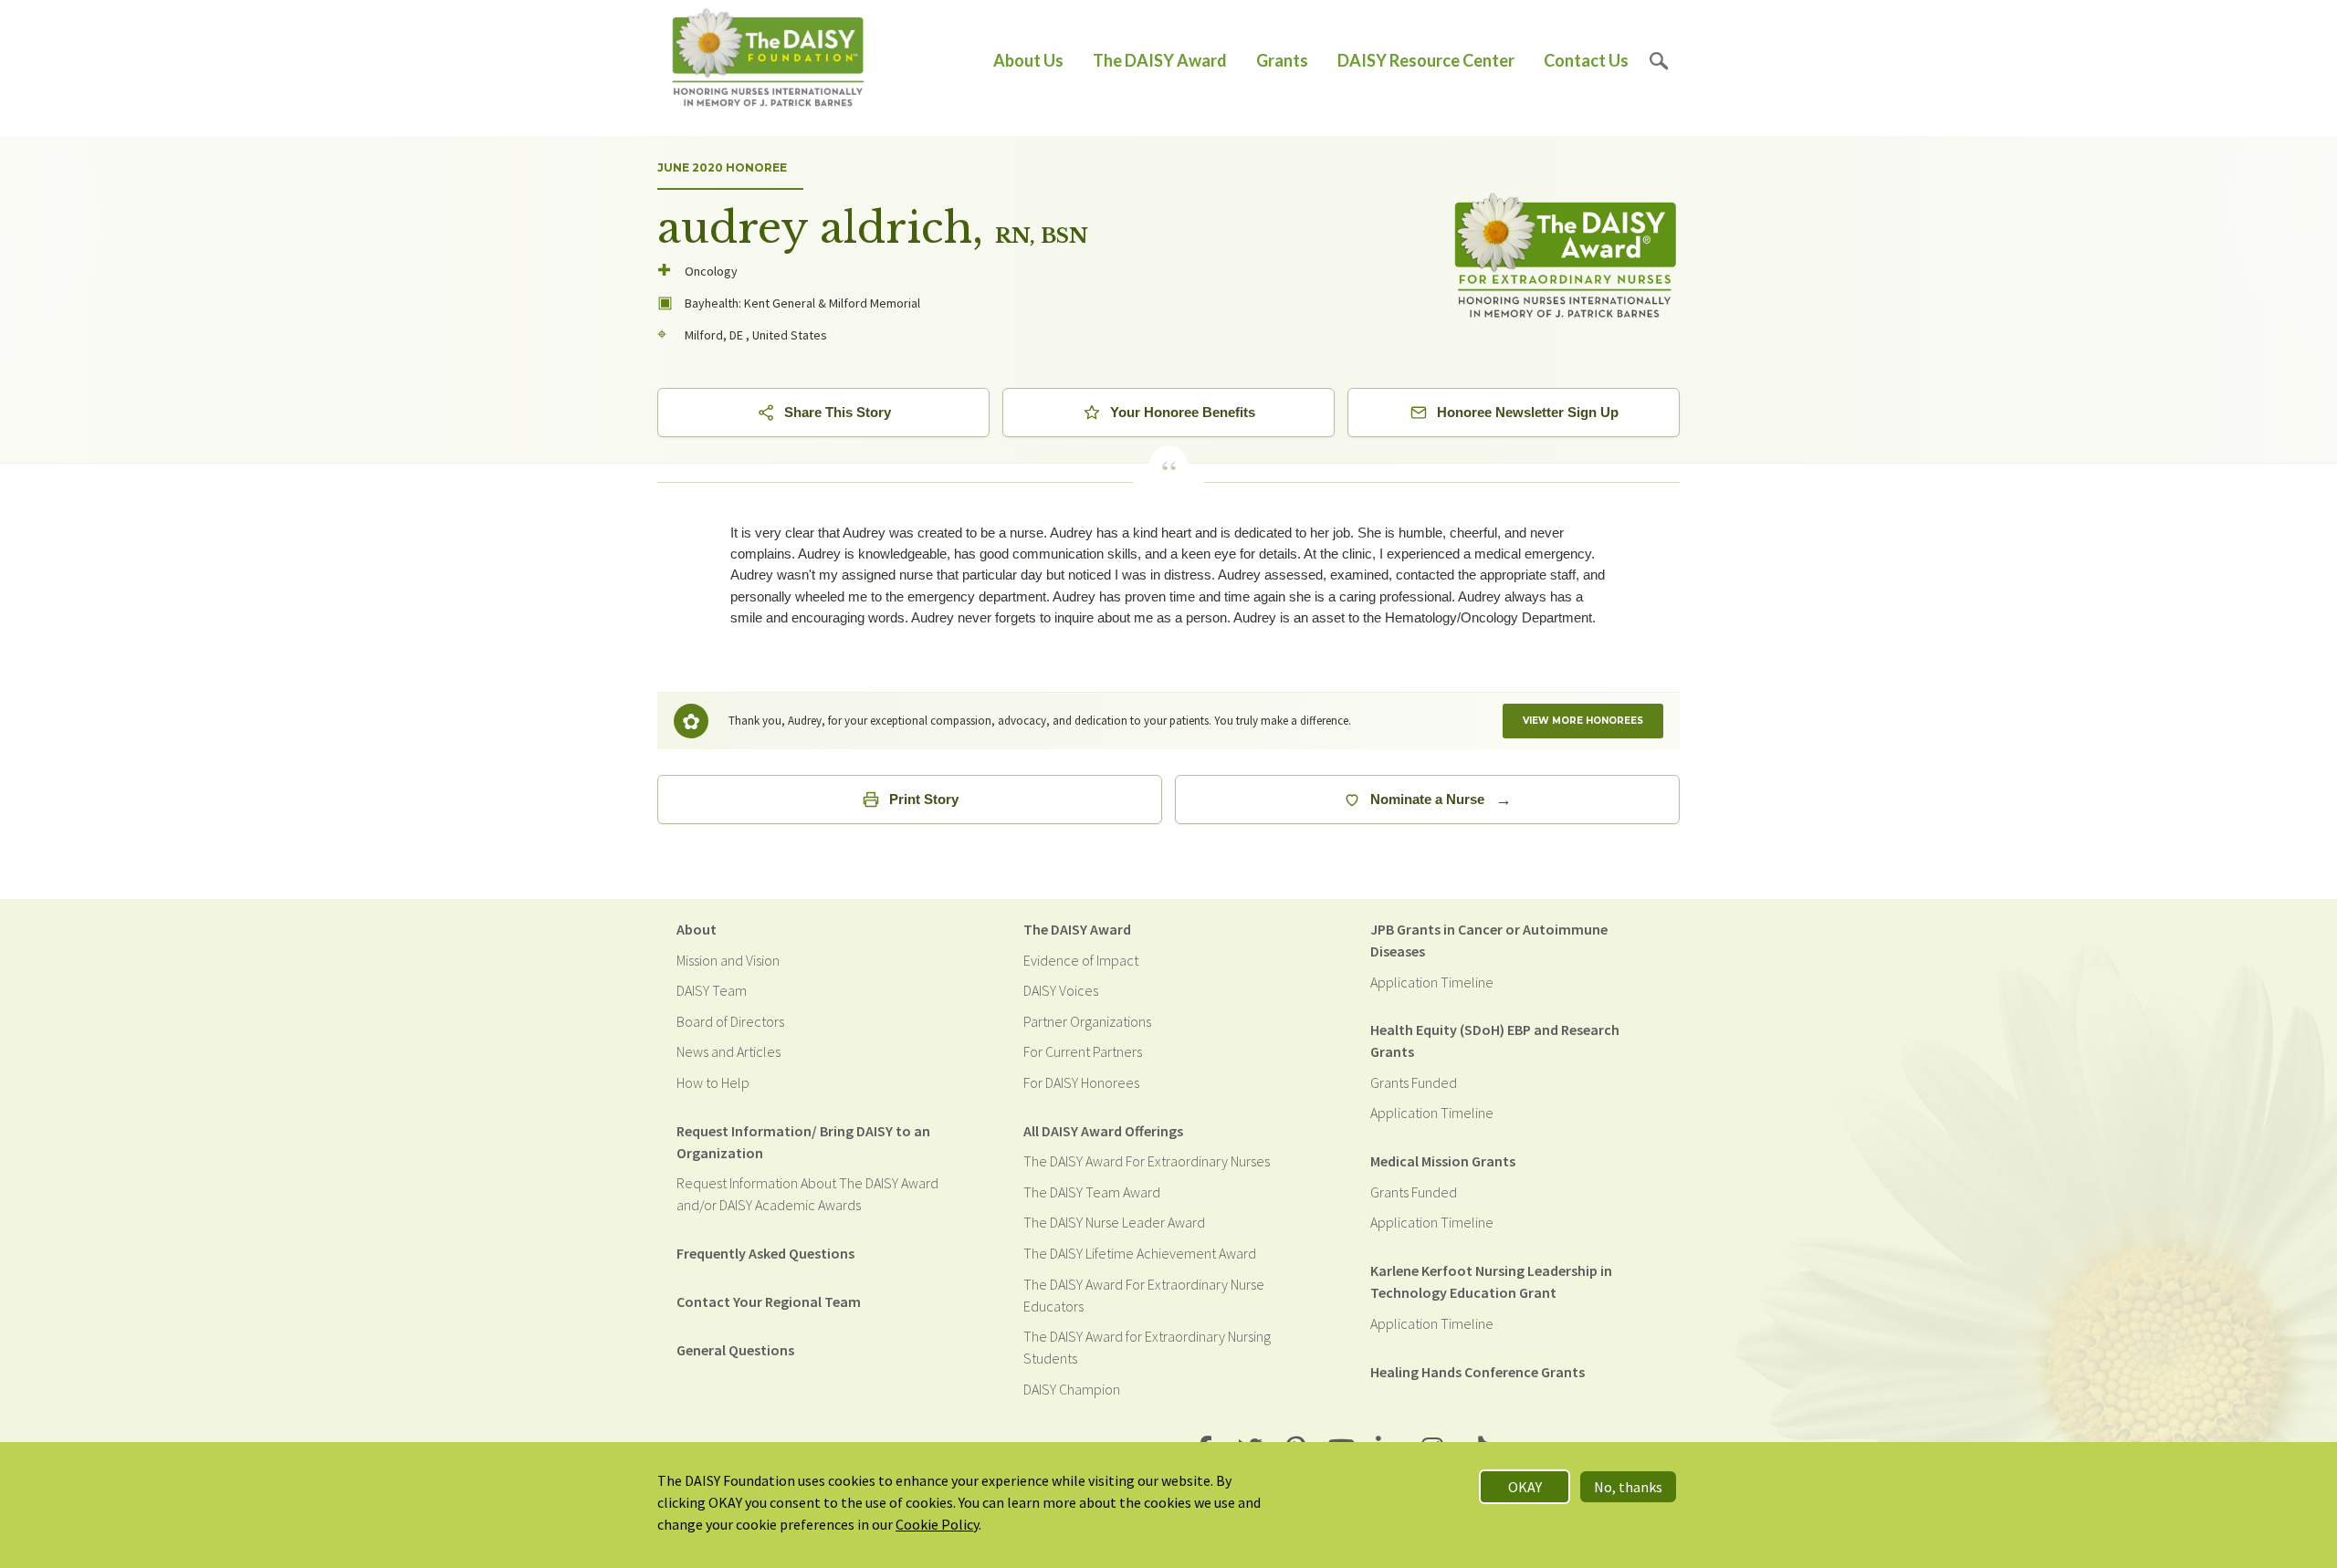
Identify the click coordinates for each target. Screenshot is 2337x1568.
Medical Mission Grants (1443, 1161)
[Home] (768, 61)
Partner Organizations (1087, 1021)
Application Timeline (1432, 982)
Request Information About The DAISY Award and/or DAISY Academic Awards (807, 1194)
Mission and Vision (728, 960)
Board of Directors (730, 1021)
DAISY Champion (1072, 1389)
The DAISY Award (1160, 60)
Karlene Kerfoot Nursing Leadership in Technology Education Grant (1491, 1281)
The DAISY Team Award (1092, 1192)
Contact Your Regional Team (769, 1301)
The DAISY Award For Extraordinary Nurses (1147, 1161)
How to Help (713, 1082)
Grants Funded (1414, 1082)
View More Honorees (1583, 721)
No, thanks (1628, 1487)
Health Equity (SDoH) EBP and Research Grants (1495, 1040)
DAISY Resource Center (1426, 60)
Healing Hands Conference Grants (1478, 1372)
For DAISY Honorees (1081, 1082)
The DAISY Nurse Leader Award (1114, 1222)
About (697, 929)
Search (1659, 61)
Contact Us (1586, 60)
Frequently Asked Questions (765, 1253)
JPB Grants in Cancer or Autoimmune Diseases (1489, 940)
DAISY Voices (1061, 990)
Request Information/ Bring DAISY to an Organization (803, 1142)
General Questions (735, 1350)
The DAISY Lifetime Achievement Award (1140, 1253)
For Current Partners (1083, 1051)
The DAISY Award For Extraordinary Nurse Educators (1144, 1295)
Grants (1282, 60)
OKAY (1525, 1487)
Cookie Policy (937, 1524)
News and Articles (728, 1051)
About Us (1028, 60)
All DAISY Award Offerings (1103, 1131)
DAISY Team (712, 990)
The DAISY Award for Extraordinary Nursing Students (1147, 1347)
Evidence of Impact (1081, 960)
